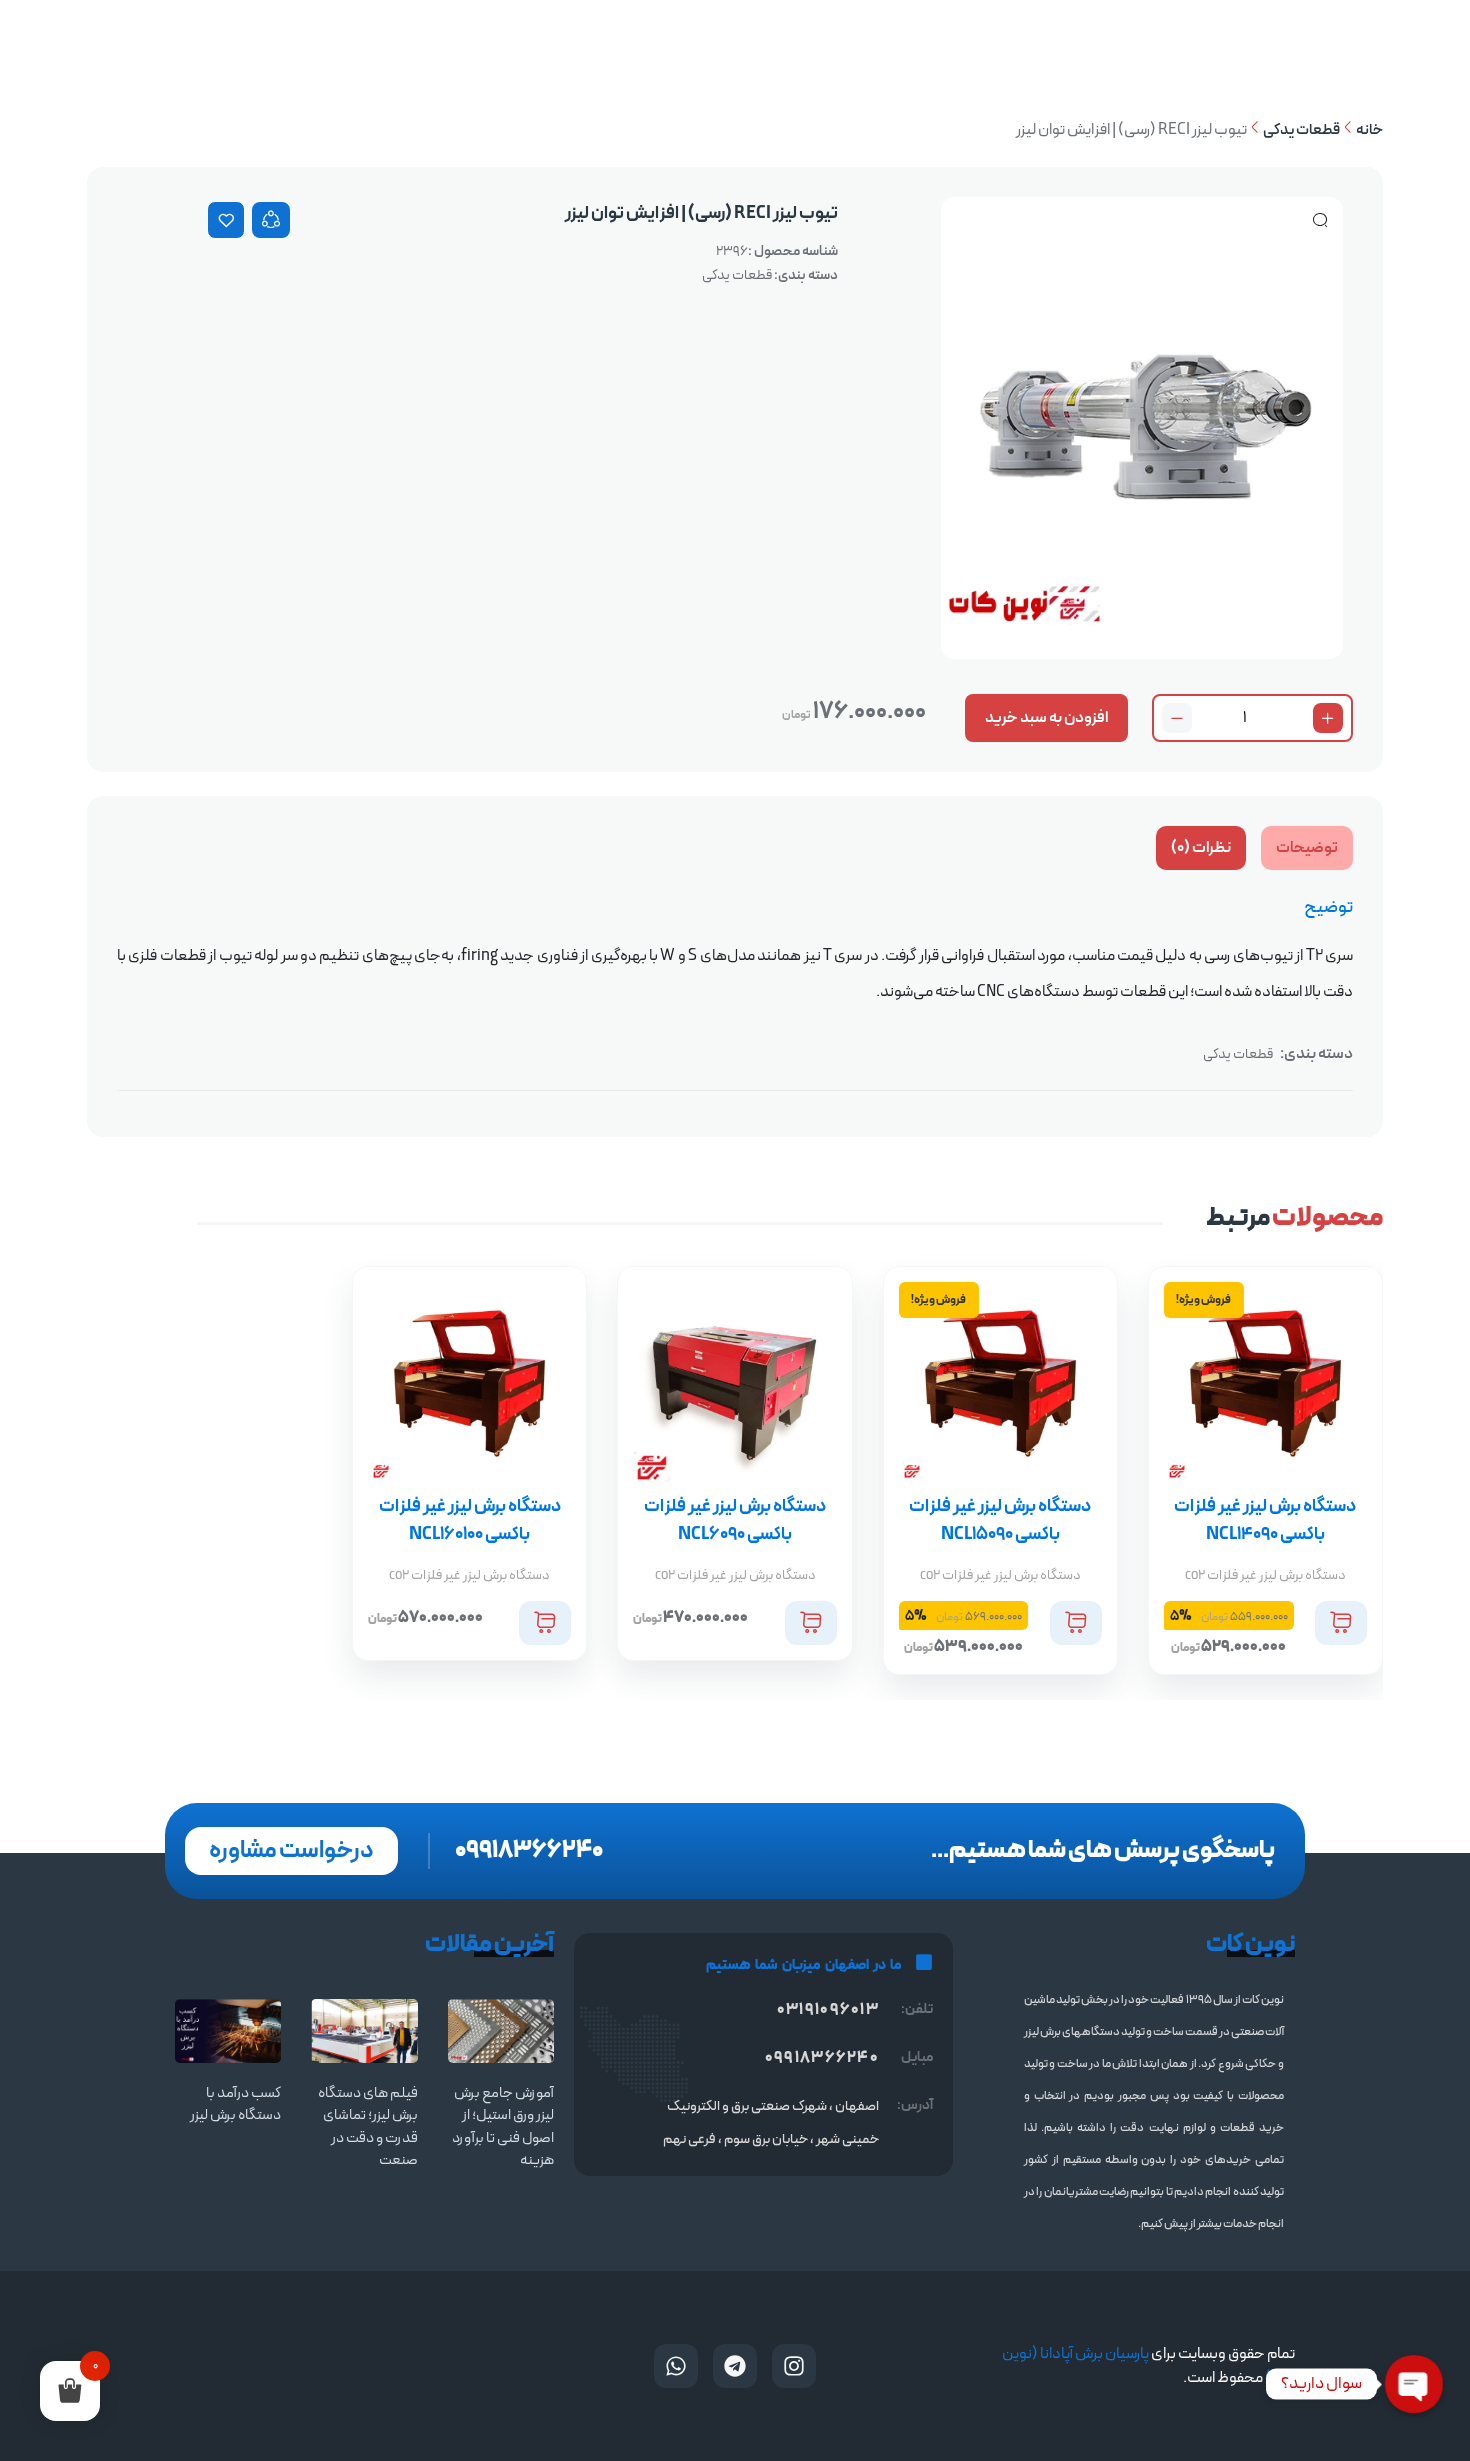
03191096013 (828, 2010)
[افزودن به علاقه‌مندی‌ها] (226, 220)
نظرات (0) (1201, 848)
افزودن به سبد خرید (1046, 718)
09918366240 (529, 1851)
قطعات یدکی (1301, 130)
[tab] (1307, 848)
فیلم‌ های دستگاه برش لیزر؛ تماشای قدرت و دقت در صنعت (368, 2127)
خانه (1369, 130)
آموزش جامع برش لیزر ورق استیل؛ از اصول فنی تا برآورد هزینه (503, 2127)
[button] (1341, 1623)
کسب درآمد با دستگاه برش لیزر (235, 2105)
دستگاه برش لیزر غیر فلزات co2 (1265, 1575)
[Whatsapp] (676, 2366)
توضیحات (1307, 848)
